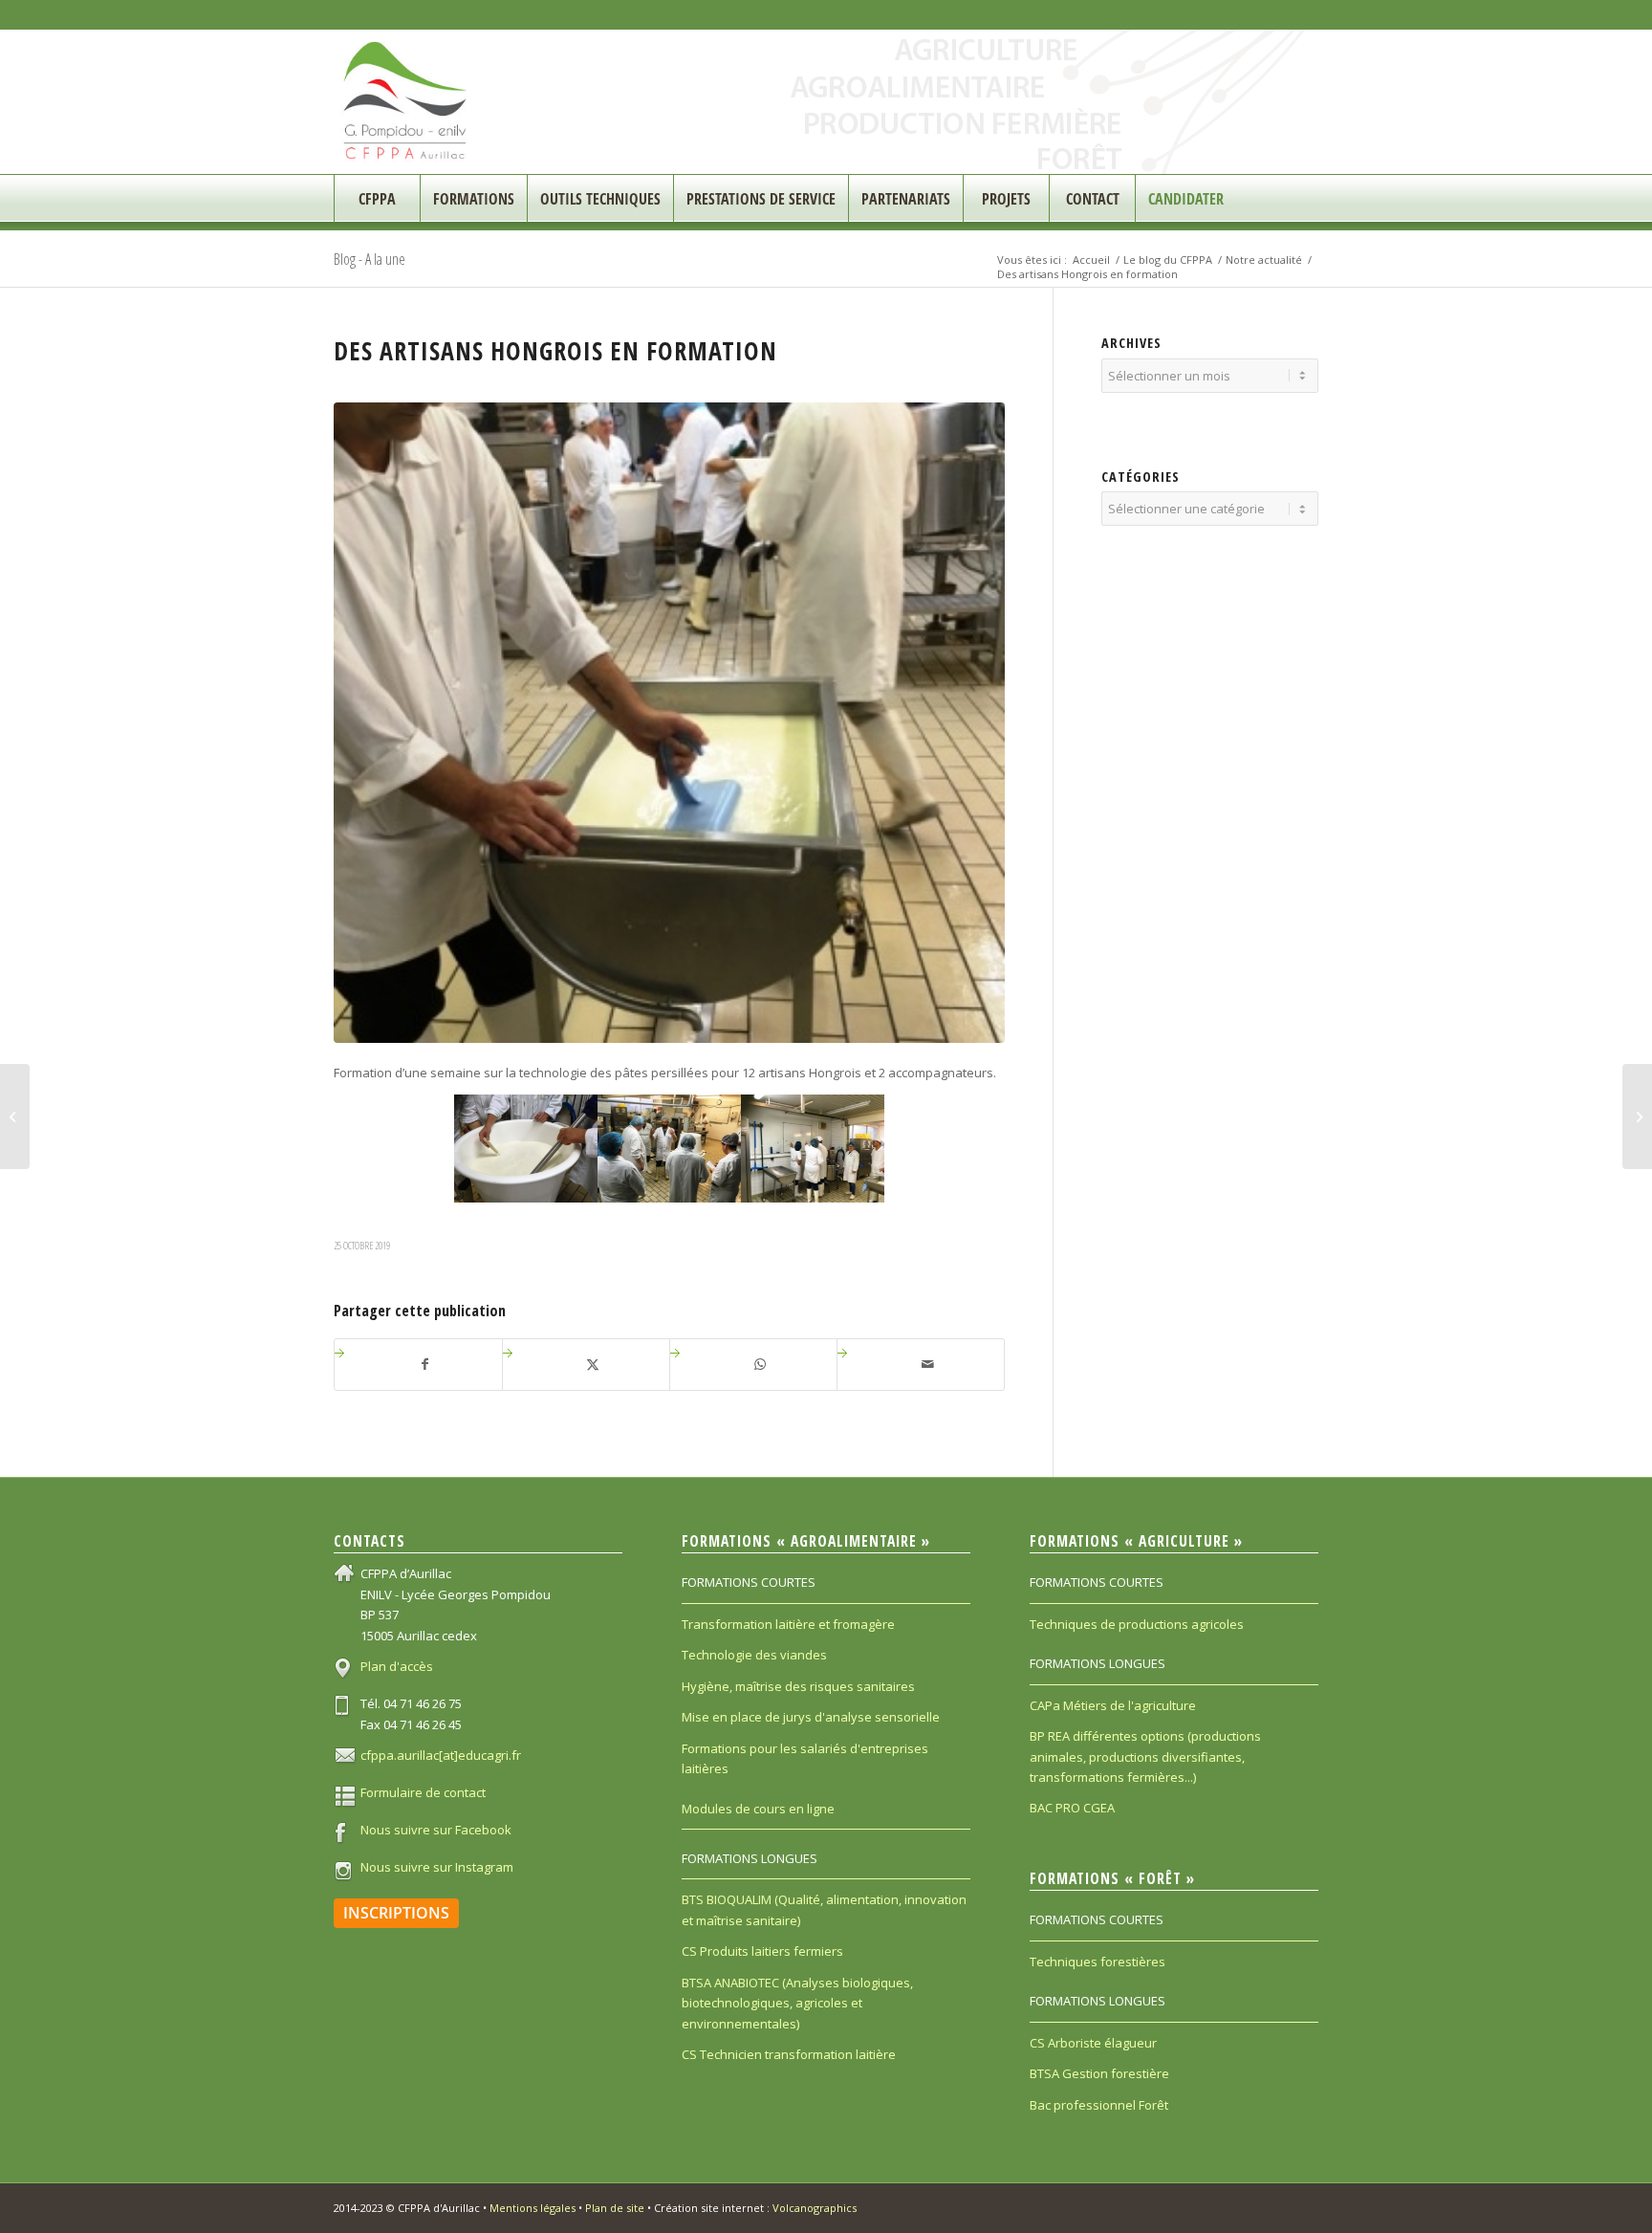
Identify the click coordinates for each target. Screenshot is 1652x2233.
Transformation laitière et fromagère (788, 1624)
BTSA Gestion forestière (1099, 2073)
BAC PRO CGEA (1072, 1808)
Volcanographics (815, 2208)
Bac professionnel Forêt (1099, 2105)
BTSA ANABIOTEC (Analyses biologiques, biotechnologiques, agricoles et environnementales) (797, 2003)
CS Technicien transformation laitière (789, 2054)
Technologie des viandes (754, 1655)
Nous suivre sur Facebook (436, 1830)
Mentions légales (533, 2208)
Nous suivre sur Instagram (437, 1867)
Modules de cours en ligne (758, 1809)
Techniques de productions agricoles (1137, 1624)
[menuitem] (377, 199)
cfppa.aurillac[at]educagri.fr (441, 1755)
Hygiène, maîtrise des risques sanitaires (798, 1686)
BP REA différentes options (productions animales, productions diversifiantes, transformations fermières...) (1145, 1756)
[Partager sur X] (593, 1364)
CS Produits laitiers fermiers (762, 1951)
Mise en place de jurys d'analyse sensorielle (811, 1717)
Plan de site (615, 2208)
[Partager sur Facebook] (425, 1364)
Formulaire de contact (423, 1792)
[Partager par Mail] (928, 1364)
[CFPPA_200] (406, 102)
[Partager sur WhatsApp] (761, 1364)
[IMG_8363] (669, 723)
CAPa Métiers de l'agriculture (1113, 1705)
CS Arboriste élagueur (1093, 2043)
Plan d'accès (397, 1666)
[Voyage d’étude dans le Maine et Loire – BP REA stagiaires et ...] (1637, 1116)
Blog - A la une (370, 259)
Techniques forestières (1098, 1962)
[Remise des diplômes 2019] (15, 1116)
